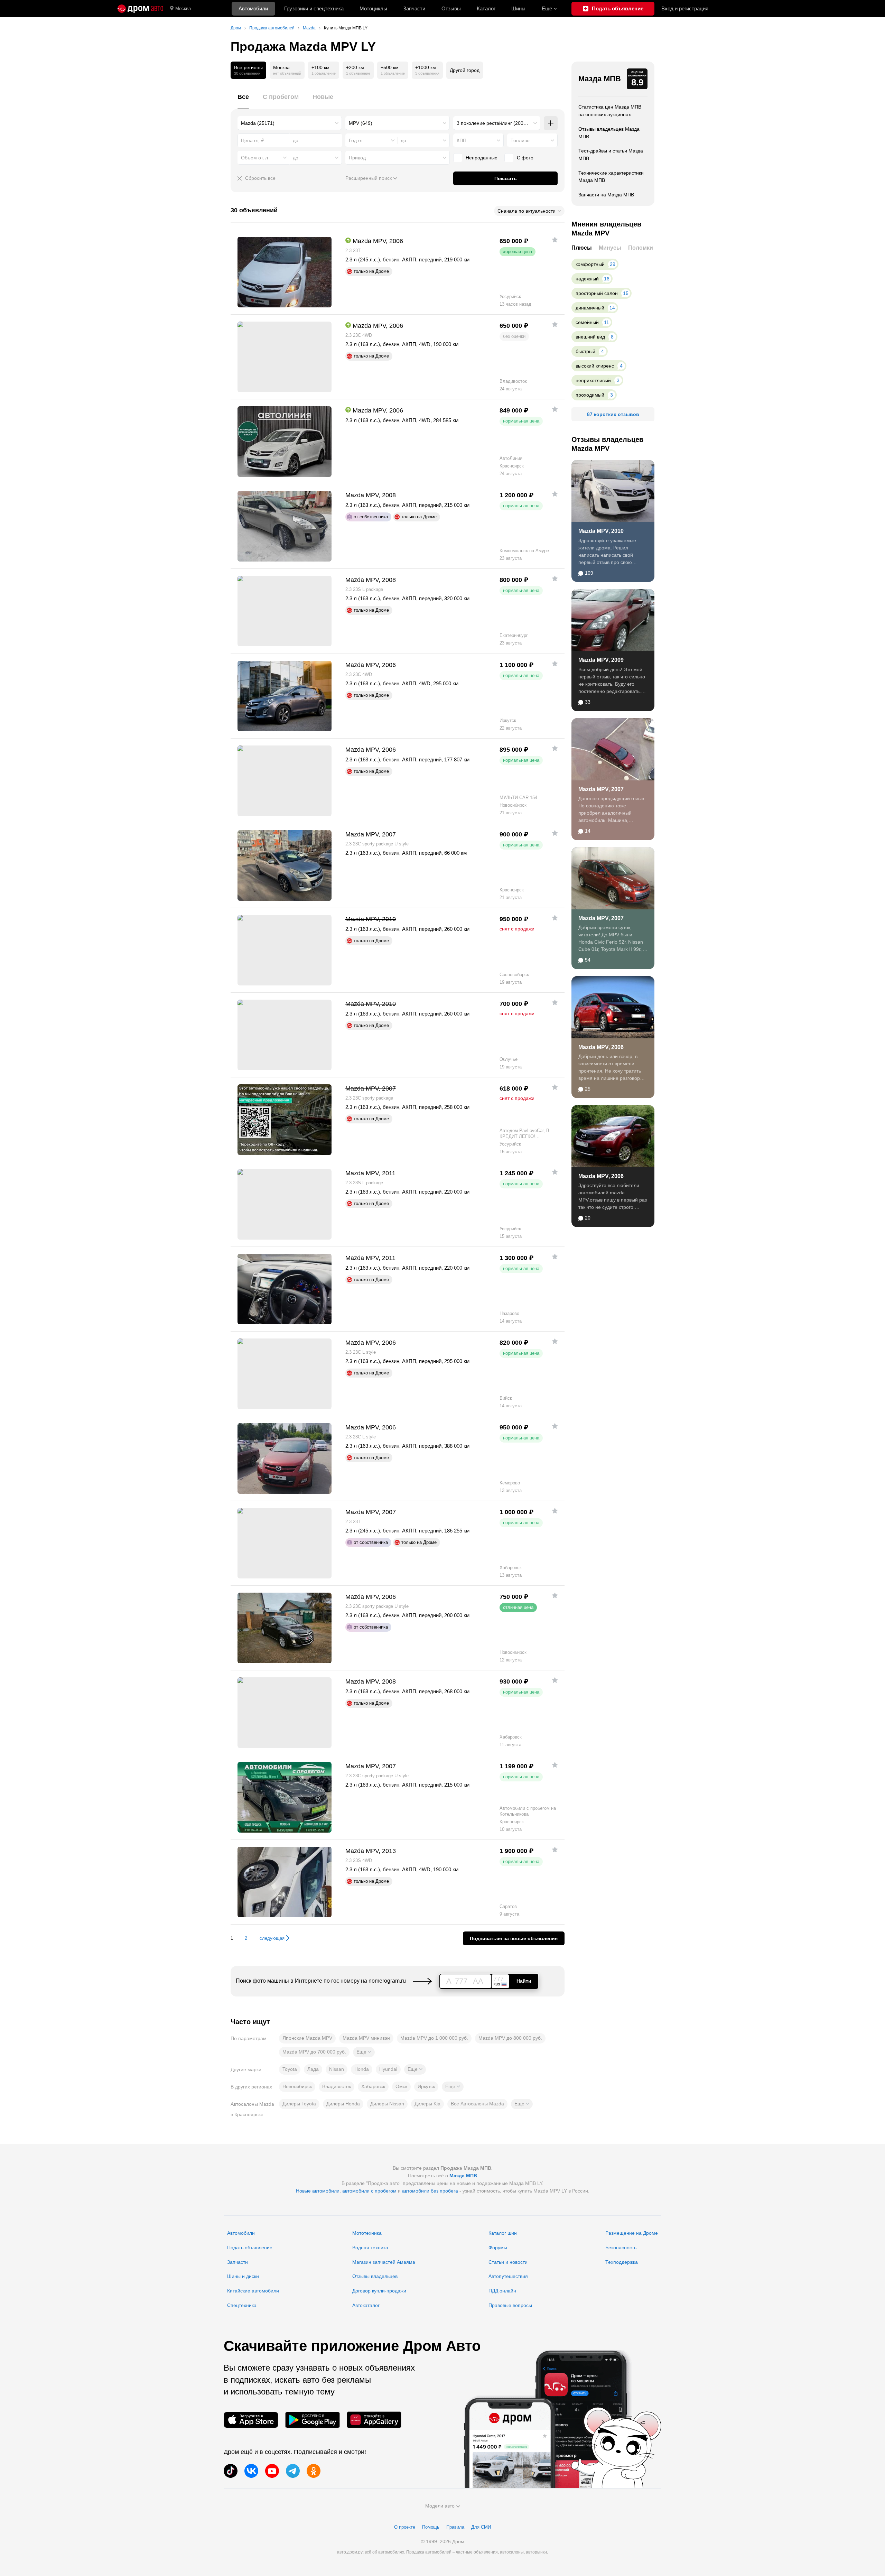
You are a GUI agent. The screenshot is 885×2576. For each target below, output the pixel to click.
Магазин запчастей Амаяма (384, 2262)
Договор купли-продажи (379, 2291)
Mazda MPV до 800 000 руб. (510, 2038)
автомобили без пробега (430, 2191)
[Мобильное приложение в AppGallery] (374, 2420)
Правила (455, 2527)
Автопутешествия (508, 2276)
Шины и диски (243, 2276)
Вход (685, 8)
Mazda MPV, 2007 (601, 789)
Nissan (337, 2069)
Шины (518, 8)
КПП (462, 140)
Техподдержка (622, 2262)
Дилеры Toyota (299, 2104)
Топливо (520, 140)
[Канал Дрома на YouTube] (272, 2471)
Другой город (465, 70)
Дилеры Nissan (387, 2104)
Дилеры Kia (427, 2104)
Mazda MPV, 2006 (601, 1047)
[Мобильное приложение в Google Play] (313, 2420)
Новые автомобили (318, 2191)
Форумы (498, 2248)
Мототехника (367, 2233)
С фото (525, 158)
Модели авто (440, 2506)
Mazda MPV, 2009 (601, 660)
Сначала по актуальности (527, 211)
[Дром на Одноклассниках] (314, 2471)
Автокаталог (366, 2305)
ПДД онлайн (502, 2291)
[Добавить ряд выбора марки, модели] (551, 123)
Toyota (290, 2069)
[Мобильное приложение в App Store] (251, 2420)
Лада (313, 2069)
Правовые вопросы (510, 2305)
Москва (183, 8)
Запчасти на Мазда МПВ (606, 195)
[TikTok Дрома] (231, 2471)
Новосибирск (297, 2086)
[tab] (243, 101)
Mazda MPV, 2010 (601, 531)
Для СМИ (481, 2527)
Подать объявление (250, 2248)
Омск (401, 2086)
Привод (357, 158)
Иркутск (426, 2086)
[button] (364, 2052)
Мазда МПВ (600, 79)
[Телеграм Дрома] (293, 2471)
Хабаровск (373, 2086)
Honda (362, 2069)
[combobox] (290, 123)
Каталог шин (503, 2233)
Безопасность (621, 2248)
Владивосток (337, 2086)
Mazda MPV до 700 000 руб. (314, 2052)
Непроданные (482, 158)
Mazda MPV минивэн (366, 2038)
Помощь (431, 2527)
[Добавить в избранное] (555, 240)
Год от (356, 140)
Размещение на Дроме (632, 2233)
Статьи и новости (508, 2262)
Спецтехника (242, 2305)
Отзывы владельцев (375, 2276)
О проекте (405, 2527)
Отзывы (451, 8)
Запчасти (414, 8)
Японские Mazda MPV (307, 2038)
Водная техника (370, 2248)
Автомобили (253, 8)
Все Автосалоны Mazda (477, 2104)
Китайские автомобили (253, 2291)
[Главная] (140, 9)
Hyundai (388, 2069)
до (403, 140)
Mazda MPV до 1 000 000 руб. (434, 2038)
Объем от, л (254, 158)
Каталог (486, 8)
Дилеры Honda (343, 2104)
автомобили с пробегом (369, 2191)
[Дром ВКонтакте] (251, 2471)
